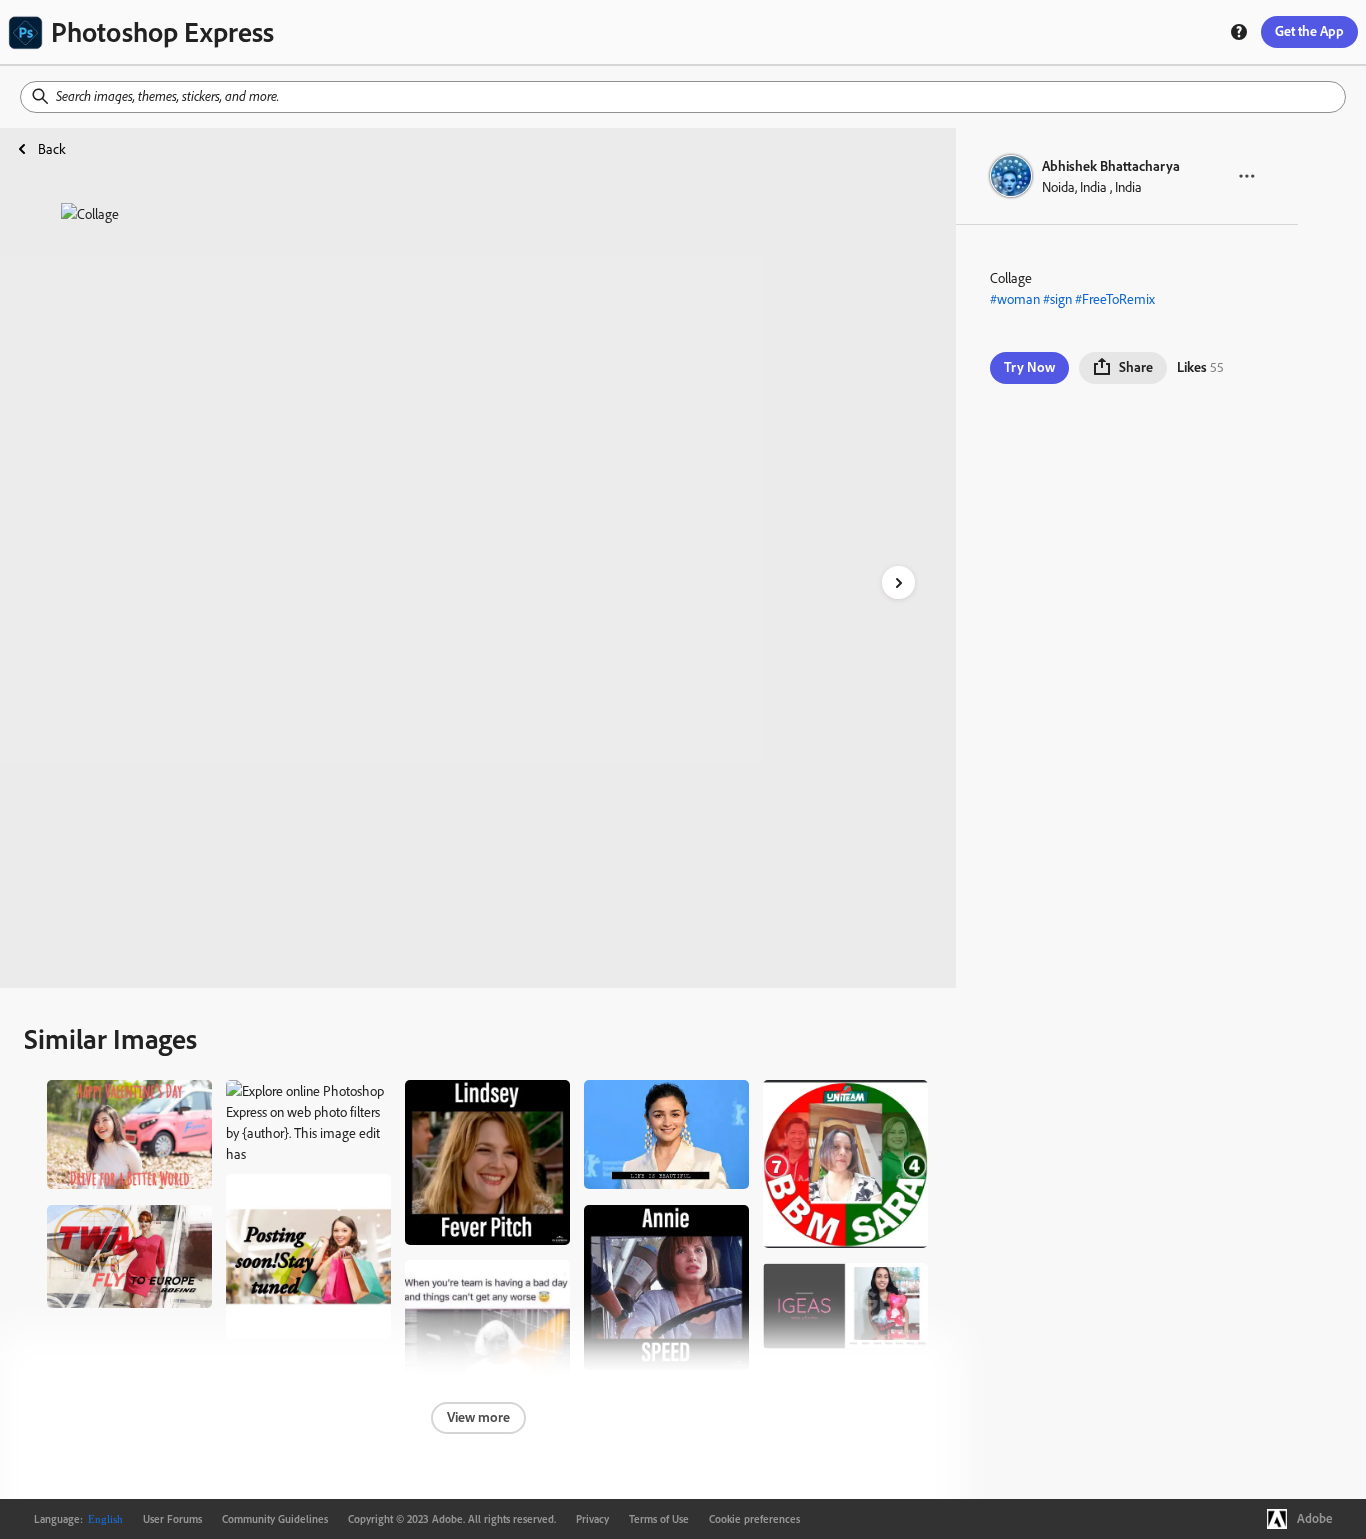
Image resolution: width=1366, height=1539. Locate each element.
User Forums (172, 1519)
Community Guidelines (275, 1519)
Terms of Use (659, 1519)
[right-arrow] (898, 582)
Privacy (592, 1519)
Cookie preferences (754, 1519)
